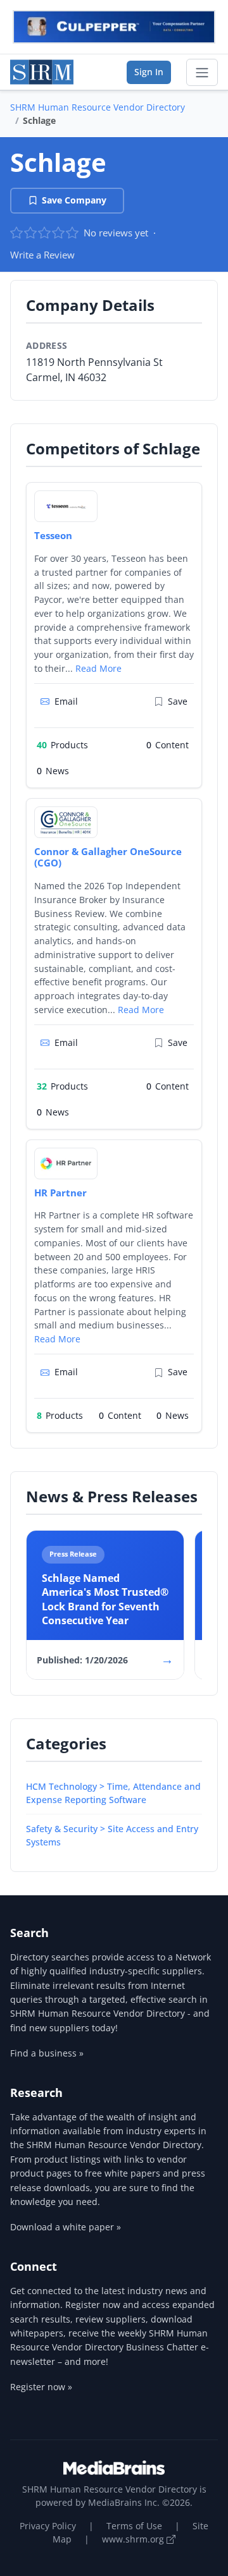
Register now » (41, 2387)
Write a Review (42, 255)
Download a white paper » (66, 2227)
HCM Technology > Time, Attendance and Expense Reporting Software (113, 1793)
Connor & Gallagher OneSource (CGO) (108, 857)
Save (178, 701)
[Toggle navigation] (202, 73)
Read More (98, 668)
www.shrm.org (134, 2539)
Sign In (149, 72)
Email (66, 701)
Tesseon (53, 535)
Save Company (74, 200)
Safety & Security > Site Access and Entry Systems (112, 1835)
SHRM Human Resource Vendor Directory (98, 107)
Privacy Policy (48, 2526)
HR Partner (60, 1193)
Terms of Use (134, 2526)
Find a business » (47, 2053)
